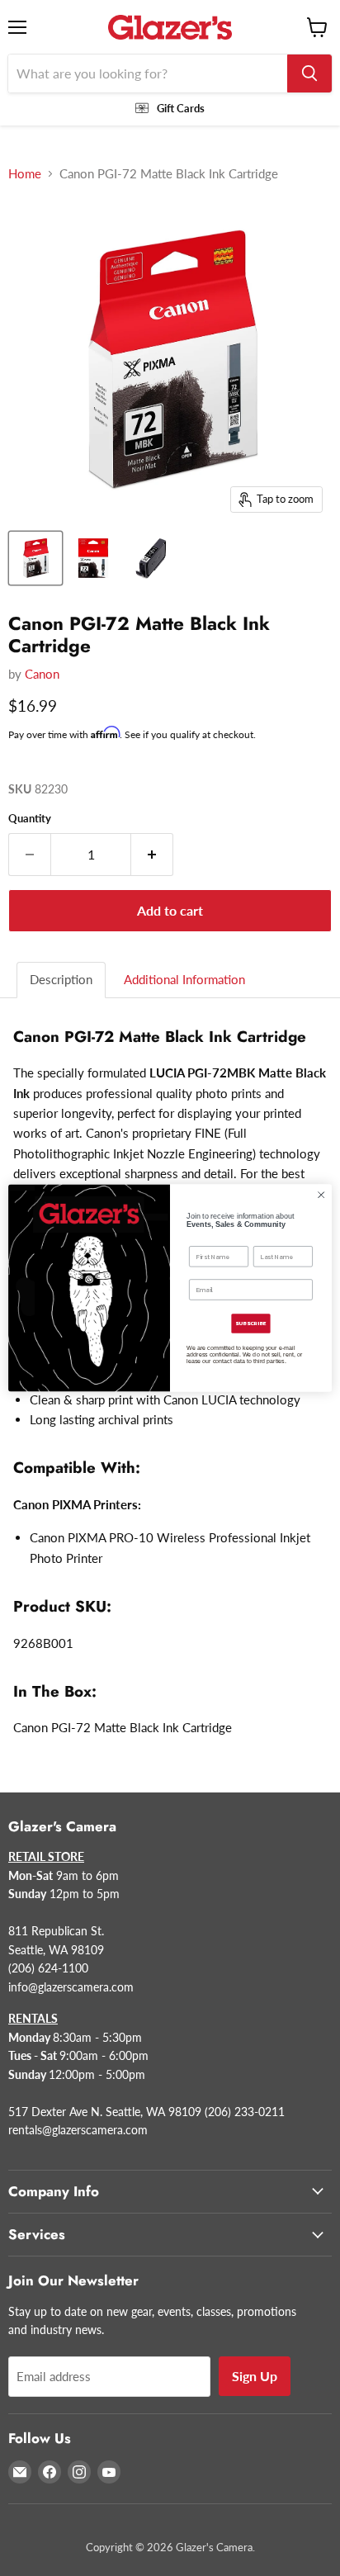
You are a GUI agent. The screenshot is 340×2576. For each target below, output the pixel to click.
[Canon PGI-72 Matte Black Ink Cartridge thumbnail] (35, 558)
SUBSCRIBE (250, 1324)
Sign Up (255, 2376)
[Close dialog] (321, 1195)
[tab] (62, 980)
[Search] (309, 73)
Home (25, 174)
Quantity (30, 819)
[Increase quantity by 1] (152, 855)
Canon (42, 674)
